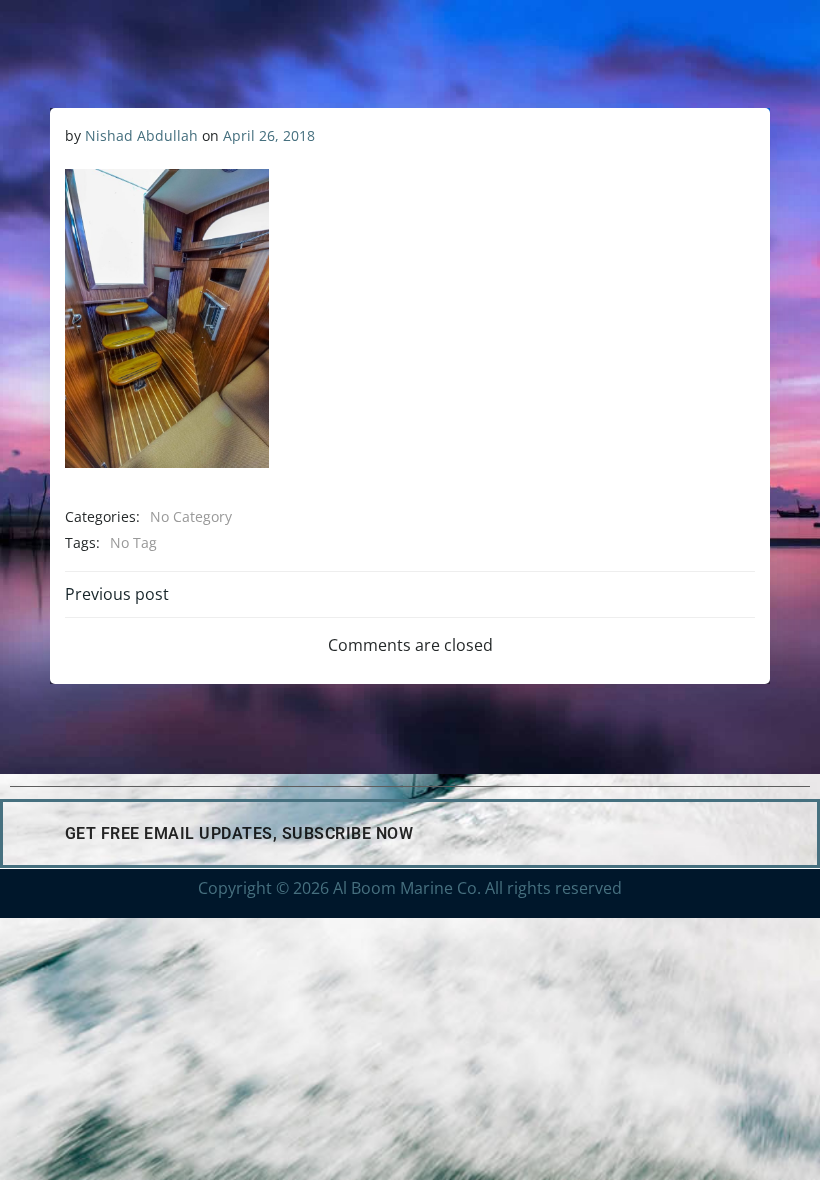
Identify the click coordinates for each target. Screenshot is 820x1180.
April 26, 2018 (269, 135)
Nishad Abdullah (141, 135)
